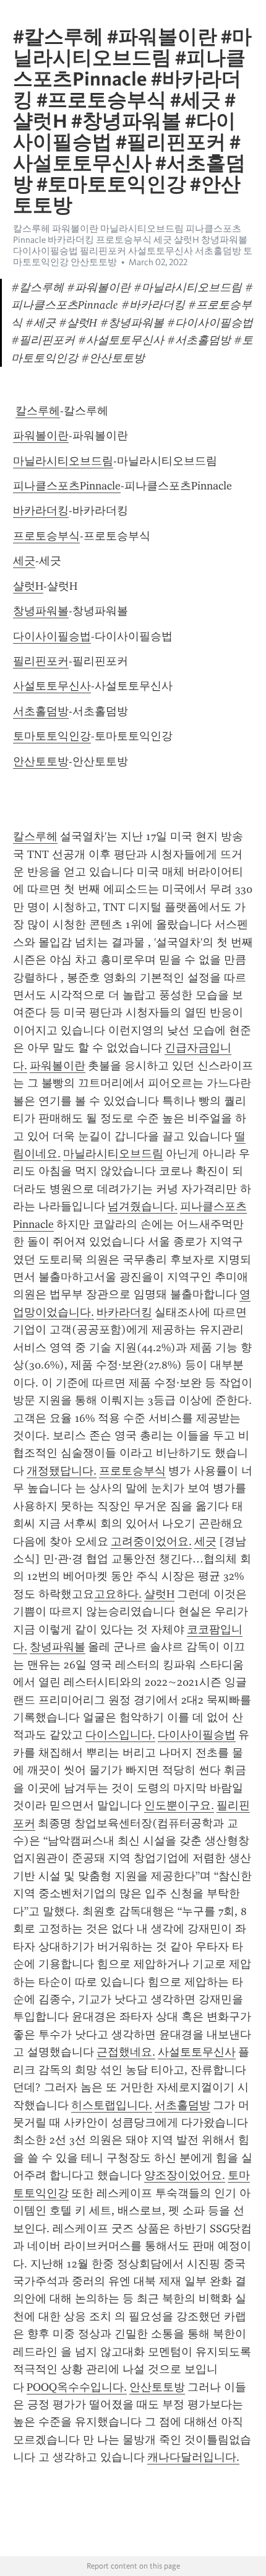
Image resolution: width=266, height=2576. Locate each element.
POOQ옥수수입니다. (77, 2387)
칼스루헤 (38, 411)
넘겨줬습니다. (143, 1206)
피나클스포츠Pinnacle (67, 486)
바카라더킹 (41, 510)
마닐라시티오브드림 (63, 461)
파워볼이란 (41, 436)
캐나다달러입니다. (193, 2457)
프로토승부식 (46, 536)
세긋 (24, 561)
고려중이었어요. (151, 1541)
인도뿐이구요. (179, 1805)
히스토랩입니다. (112, 2105)
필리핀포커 (41, 661)
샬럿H (28, 586)
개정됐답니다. (62, 1471)
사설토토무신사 (52, 686)
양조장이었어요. (185, 2175)
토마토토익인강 (52, 736)
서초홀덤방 (41, 711)
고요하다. (118, 1594)
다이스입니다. (120, 1735)
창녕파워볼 (41, 611)
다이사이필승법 (52, 636)
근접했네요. (126, 2052)
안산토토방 (41, 761)
